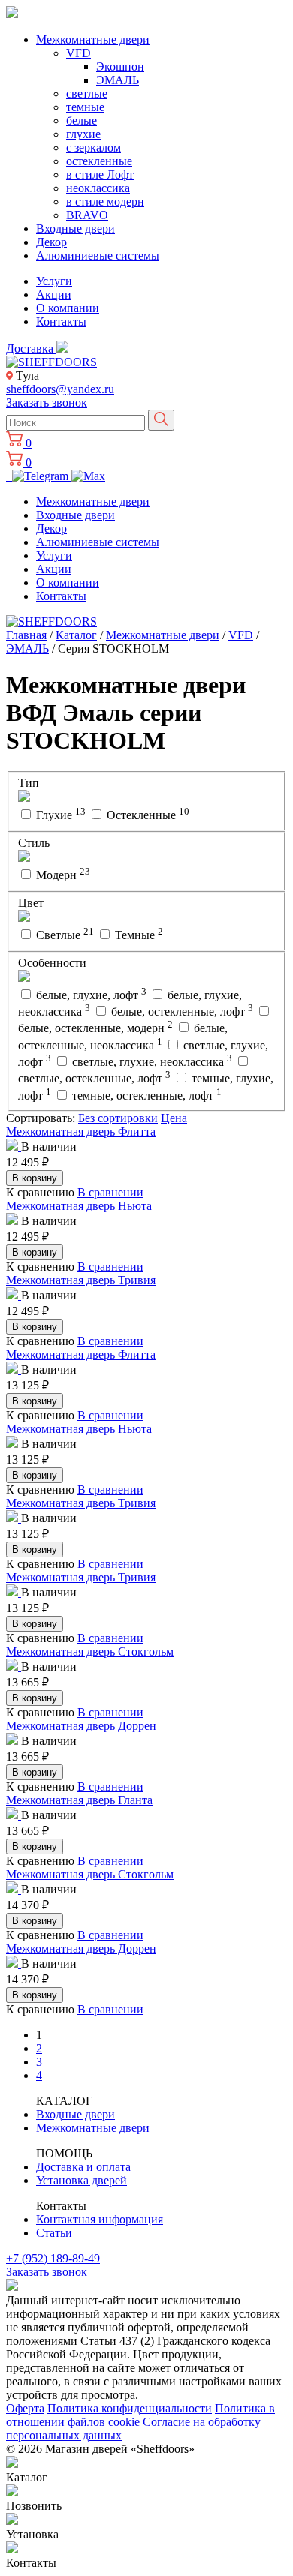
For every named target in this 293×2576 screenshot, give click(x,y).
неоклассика (98, 188)
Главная (26, 635)
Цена (174, 1118)
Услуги (54, 281)
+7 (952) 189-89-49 (53, 2258)
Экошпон (120, 66)
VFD (79, 53)
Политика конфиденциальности (130, 2408)
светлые (87, 93)
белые (82, 120)
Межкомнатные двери (93, 39)
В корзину (35, 1178)
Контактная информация (100, 2219)
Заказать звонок (47, 402)
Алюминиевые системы (98, 255)
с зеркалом (94, 147)
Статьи (54, 2233)
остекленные (99, 161)
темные (85, 107)
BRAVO (87, 215)
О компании (68, 308)
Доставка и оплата (83, 2167)
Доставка (31, 348)
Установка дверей (82, 2180)
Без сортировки (118, 1118)
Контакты (61, 321)
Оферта (25, 2408)
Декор (51, 242)
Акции (54, 294)
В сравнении (110, 1192)
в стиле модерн (105, 201)
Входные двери (76, 228)
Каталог (76, 635)
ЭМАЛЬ (118, 80)
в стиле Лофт (100, 174)
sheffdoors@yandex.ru (60, 389)
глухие (83, 134)
